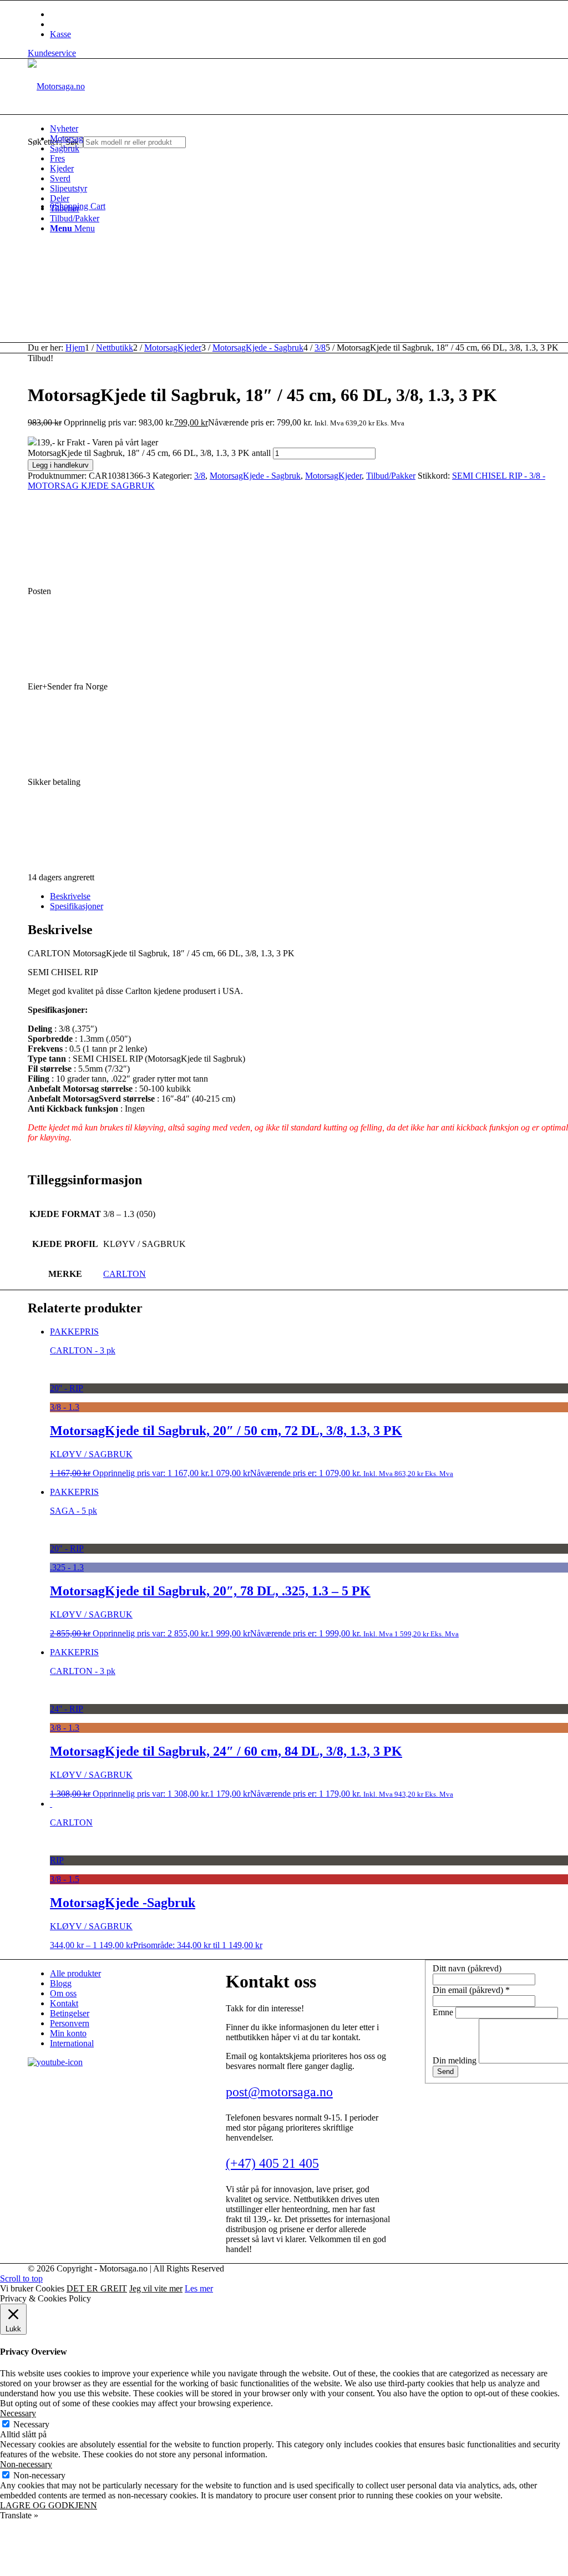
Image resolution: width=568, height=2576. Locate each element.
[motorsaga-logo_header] (56, 86)
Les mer (199, 2288)
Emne (444, 2012)
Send (445, 2072)
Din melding (456, 2060)
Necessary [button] (18, 2413)
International (72, 2043)
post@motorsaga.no (279, 2092)
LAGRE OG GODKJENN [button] (49, 2505)
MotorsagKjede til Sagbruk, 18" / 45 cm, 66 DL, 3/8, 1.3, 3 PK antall (149, 453)
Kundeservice (52, 53)
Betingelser (70, 2013)
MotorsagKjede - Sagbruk (255, 476)
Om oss (63, 1993)
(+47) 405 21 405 (272, 2163)
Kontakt (64, 2003)
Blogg (61, 1983)
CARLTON (125, 1274)
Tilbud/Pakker (391, 476)
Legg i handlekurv (60, 465)
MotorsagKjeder (333, 476)
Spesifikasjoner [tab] (77, 906)
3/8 (200, 476)
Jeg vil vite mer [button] (156, 2288)
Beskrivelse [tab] (70, 896)
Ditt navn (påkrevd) (467, 1968)
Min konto (68, 2033)
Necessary (31, 2424)
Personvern (70, 2023)
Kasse (60, 34)
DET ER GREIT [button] (97, 2288)
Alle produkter (75, 1973)
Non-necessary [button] (26, 2464)
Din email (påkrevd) (471, 1990)
